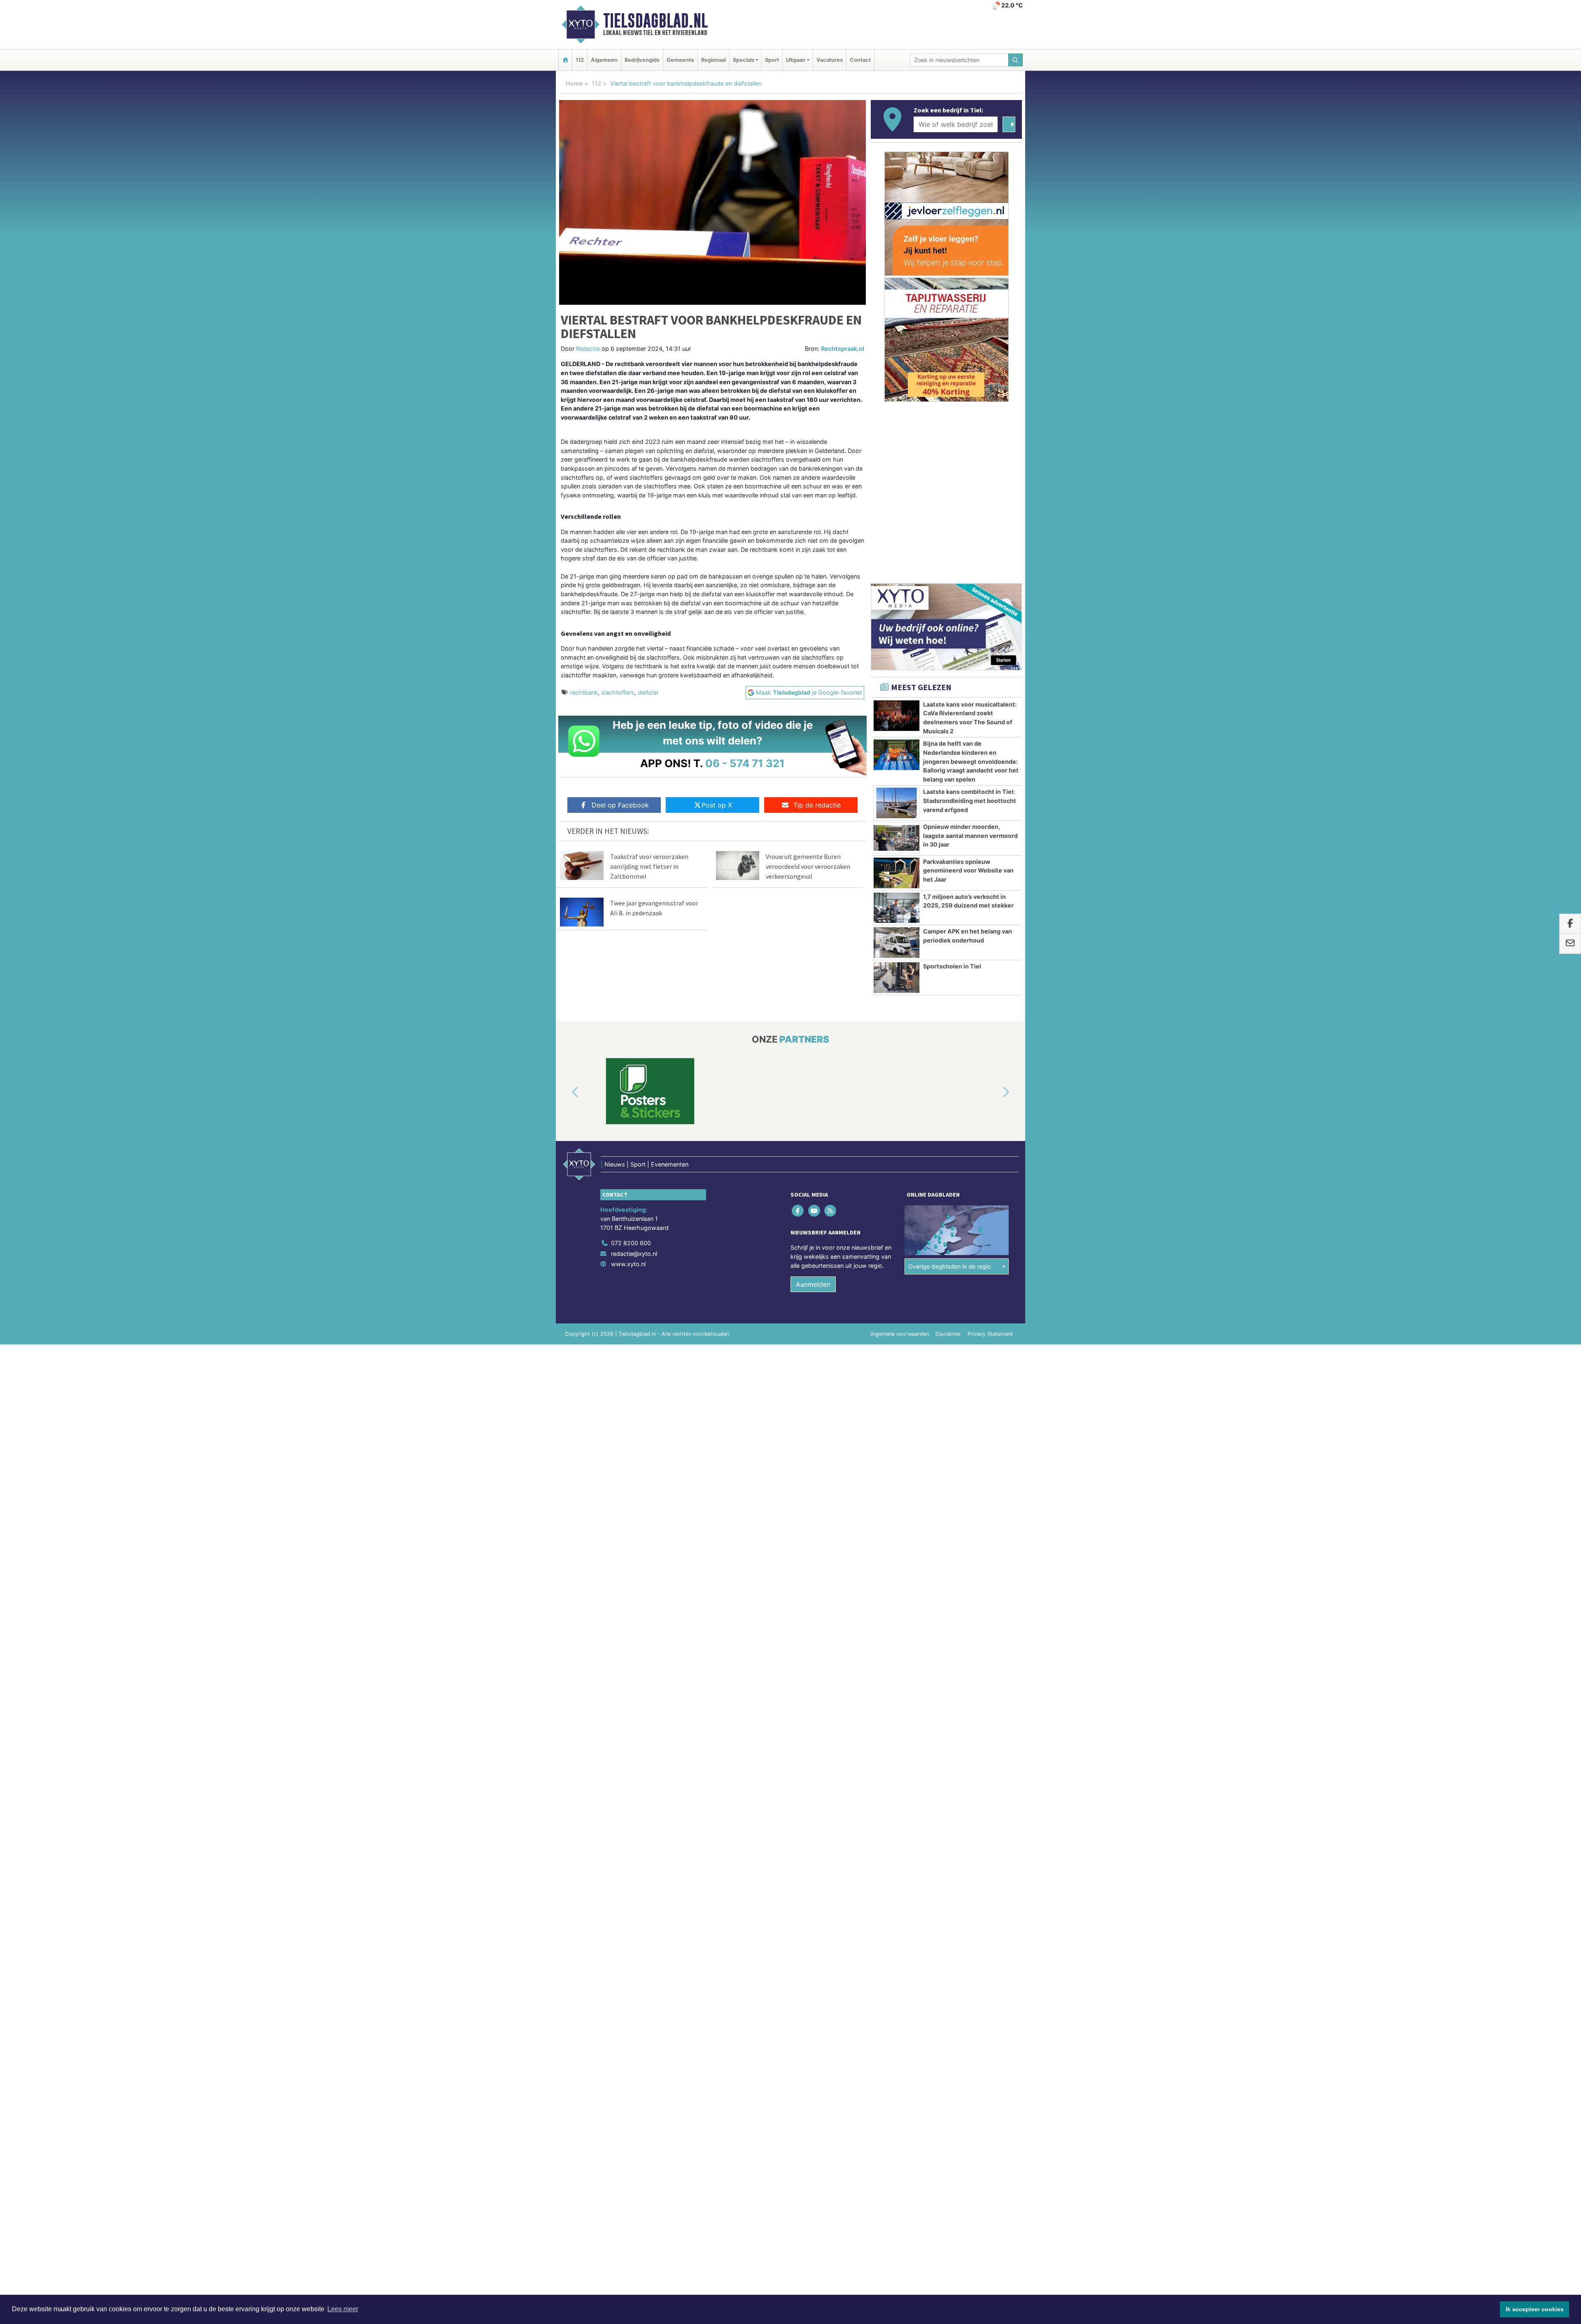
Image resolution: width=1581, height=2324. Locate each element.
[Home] (565, 60)
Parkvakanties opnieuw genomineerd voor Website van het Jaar (968, 870)
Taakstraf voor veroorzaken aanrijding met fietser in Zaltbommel (649, 866)
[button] (566, 1093)
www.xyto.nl (628, 1264)
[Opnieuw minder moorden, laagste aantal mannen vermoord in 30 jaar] (897, 838)
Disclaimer (948, 1334)
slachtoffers (618, 692)
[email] (1570, 944)
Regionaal (714, 60)
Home (574, 83)
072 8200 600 (631, 1243)
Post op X (717, 805)
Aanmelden (813, 1284)
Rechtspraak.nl (843, 349)
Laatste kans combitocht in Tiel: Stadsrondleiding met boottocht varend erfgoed (970, 800)
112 (580, 60)
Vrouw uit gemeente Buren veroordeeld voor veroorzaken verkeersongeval (808, 866)
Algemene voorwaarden (900, 1334)
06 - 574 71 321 (745, 763)
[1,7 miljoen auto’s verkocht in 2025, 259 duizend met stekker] (897, 908)
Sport (772, 60)
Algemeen (604, 60)
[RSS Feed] (831, 1211)
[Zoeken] (1016, 60)
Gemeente (680, 60)
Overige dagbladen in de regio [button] (950, 1266)
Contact (860, 60)
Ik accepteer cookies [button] (1535, 2309)
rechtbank (584, 692)
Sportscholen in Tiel (952, 966)
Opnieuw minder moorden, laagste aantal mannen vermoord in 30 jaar (970, 835)
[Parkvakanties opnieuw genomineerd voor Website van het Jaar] (897, 873)
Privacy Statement (990, 1334)
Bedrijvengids (642, 60)
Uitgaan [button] (796, 60)
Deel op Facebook (620, 805)
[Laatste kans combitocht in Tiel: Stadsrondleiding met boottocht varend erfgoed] (897, 803)
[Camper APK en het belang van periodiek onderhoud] (897, 943)
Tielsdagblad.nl (655, 21)
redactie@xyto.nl (634, 1254)
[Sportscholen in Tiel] (897, 978)
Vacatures (830, 60)
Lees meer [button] (343, 2309)
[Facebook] (799, 1211)
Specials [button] (744, 60)
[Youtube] (815, 1211)
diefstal (648, 692)
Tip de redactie (817, 805)
